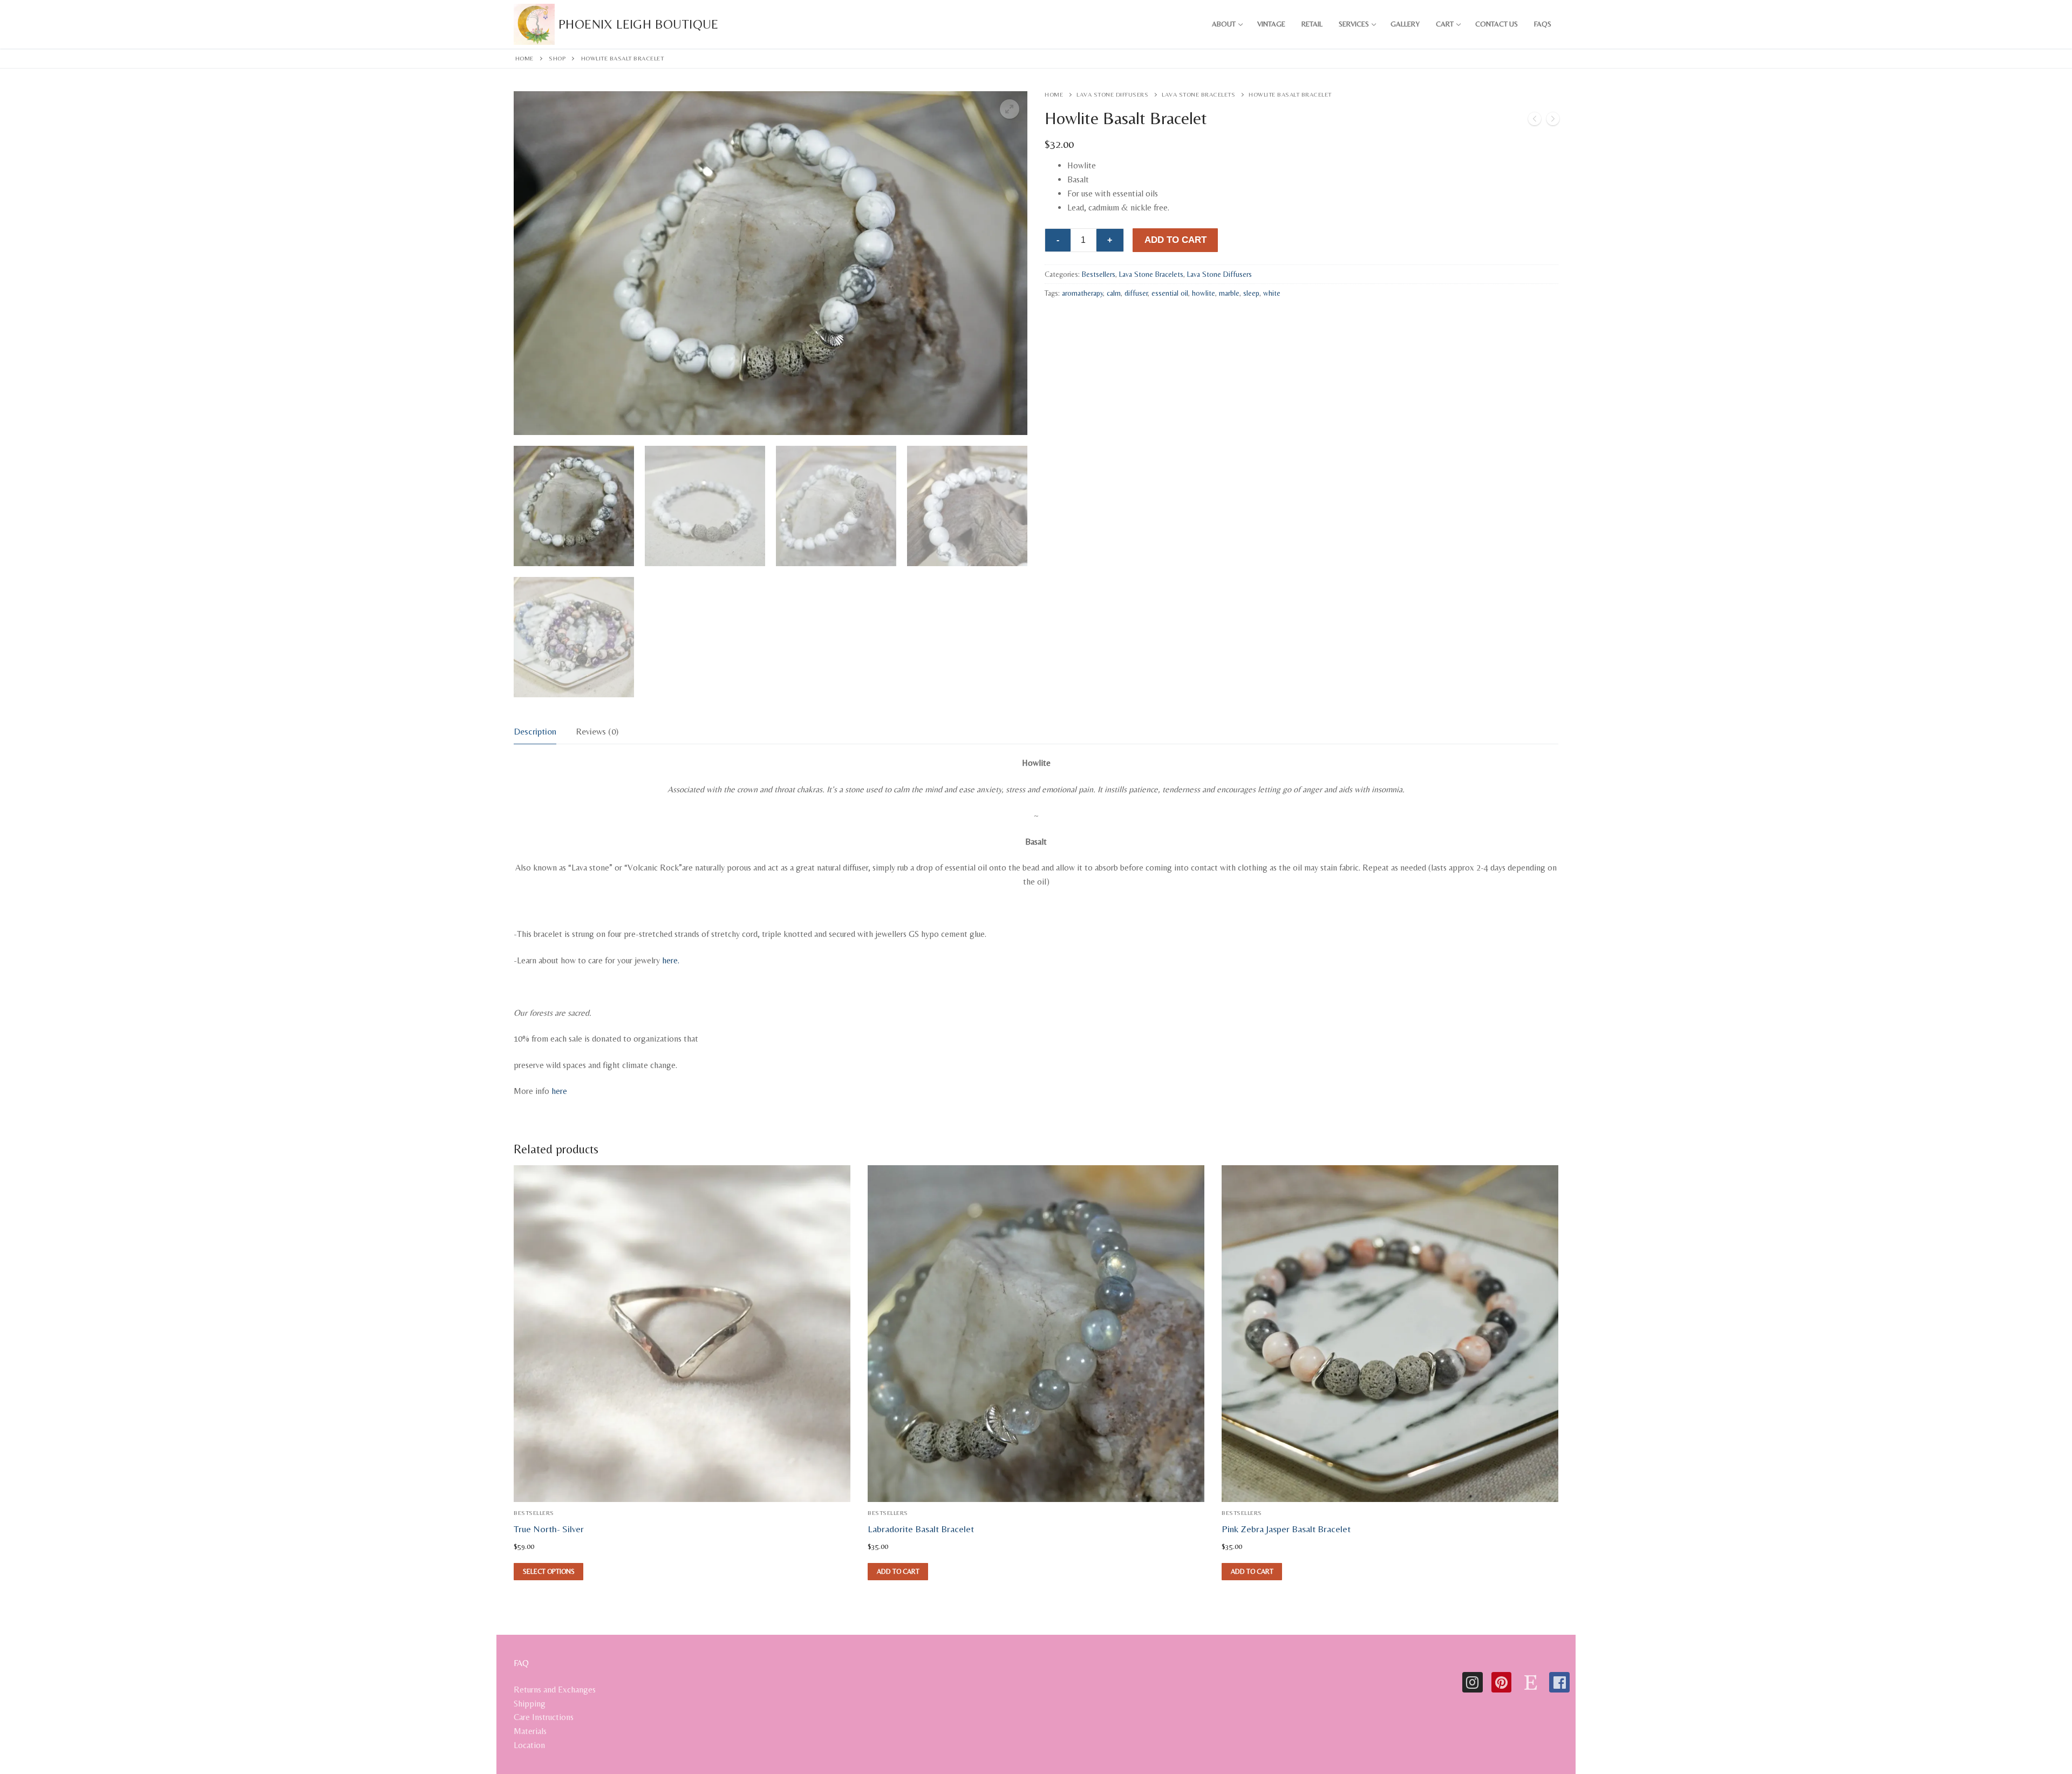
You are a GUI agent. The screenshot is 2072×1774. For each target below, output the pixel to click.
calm (1114, 293)
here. (671, 960)
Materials (530, 1731)
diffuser (1136, 293)
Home (524, 58)
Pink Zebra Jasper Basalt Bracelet (1286, 1529)
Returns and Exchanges (555, 1690)
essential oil (1170, 293)
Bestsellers (1099, 274)
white (1272, 293)
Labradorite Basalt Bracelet (921, 1529)
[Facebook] (1559, 1682)
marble (1229, 293)
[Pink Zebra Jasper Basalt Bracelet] (1535, 121)
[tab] (535, 732)
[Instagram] (1473, 1682)
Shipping (530, 1704)
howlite (1204, 293)
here (559, 1091)
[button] (1010, 109)
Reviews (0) (597, 731)
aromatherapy (1082, 293)
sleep (1251, 293)
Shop (557, 58)
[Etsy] (1530, 1682)
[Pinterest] (1502, 1682)
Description (535, 731)
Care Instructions (544, 1717)
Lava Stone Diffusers (1112, 94)
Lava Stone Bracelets (1198, 94)
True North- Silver (549, 1529)
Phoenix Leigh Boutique (639, 24)
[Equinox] (1553, 121)
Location (529, 1745)
